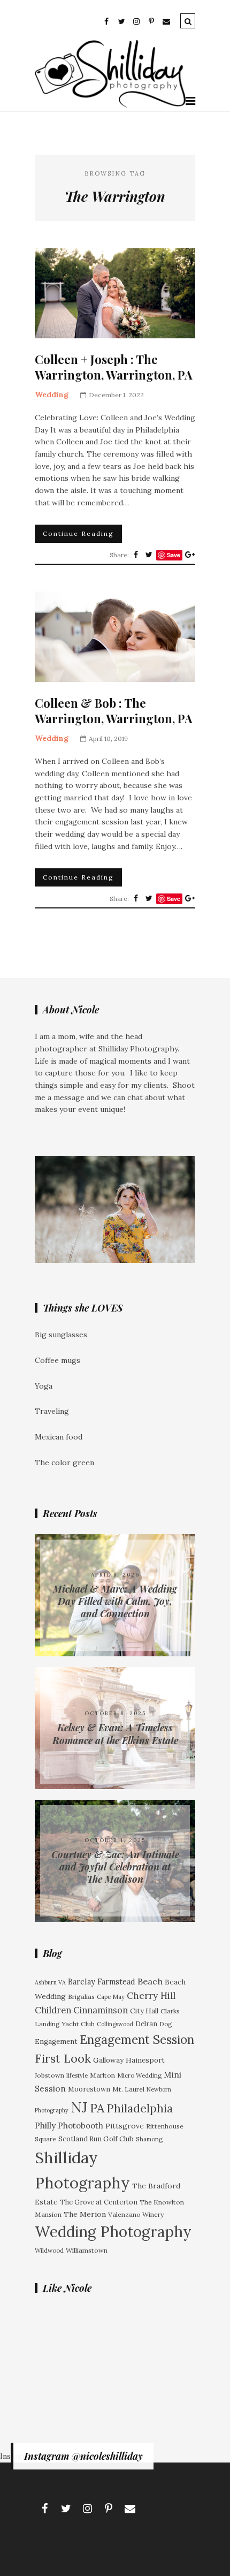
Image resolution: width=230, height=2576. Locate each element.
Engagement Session (137, 2039)
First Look (63, 2058)
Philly (45, 2125)
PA (97, 2108)
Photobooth (80, 2126)
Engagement (56, 2041)
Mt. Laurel (128, 2089)
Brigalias (81, 1997)
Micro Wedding (139, 2075)
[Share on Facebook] (136, 555)
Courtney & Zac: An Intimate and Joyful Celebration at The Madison (115, 1867)
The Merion (85, 2214)
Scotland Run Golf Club (96, 2139)
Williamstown (87, 2250)
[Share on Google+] (190, 555)
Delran (146, 2024)
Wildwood (49, 2250)
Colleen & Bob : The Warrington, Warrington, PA (114, 711)
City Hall (144, 2011)
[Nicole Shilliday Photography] (110, 105)
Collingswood (115, 2024)
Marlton (102, 2075)
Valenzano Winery (136, 2214)
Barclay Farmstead (102, 1982)
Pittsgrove (125, 2126)
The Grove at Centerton (99, 2202)
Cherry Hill (151, 1996)
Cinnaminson (101, 2010)
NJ (79, 2107)
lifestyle (77, 2075)
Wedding (52, 395)
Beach (150, 1981)
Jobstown (49, 2075)
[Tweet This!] (149, 555)
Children (53, 2010)
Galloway (108, 2060)
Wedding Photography (113, 2232)
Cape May (111, 1997)
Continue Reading (78, 533)
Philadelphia (140, 2108)
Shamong (149, 2139)
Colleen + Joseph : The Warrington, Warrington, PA (114, 367)
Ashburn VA (50, 1982)
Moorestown (89, 2089)
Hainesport (145, 2060)
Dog (166, 2024)
